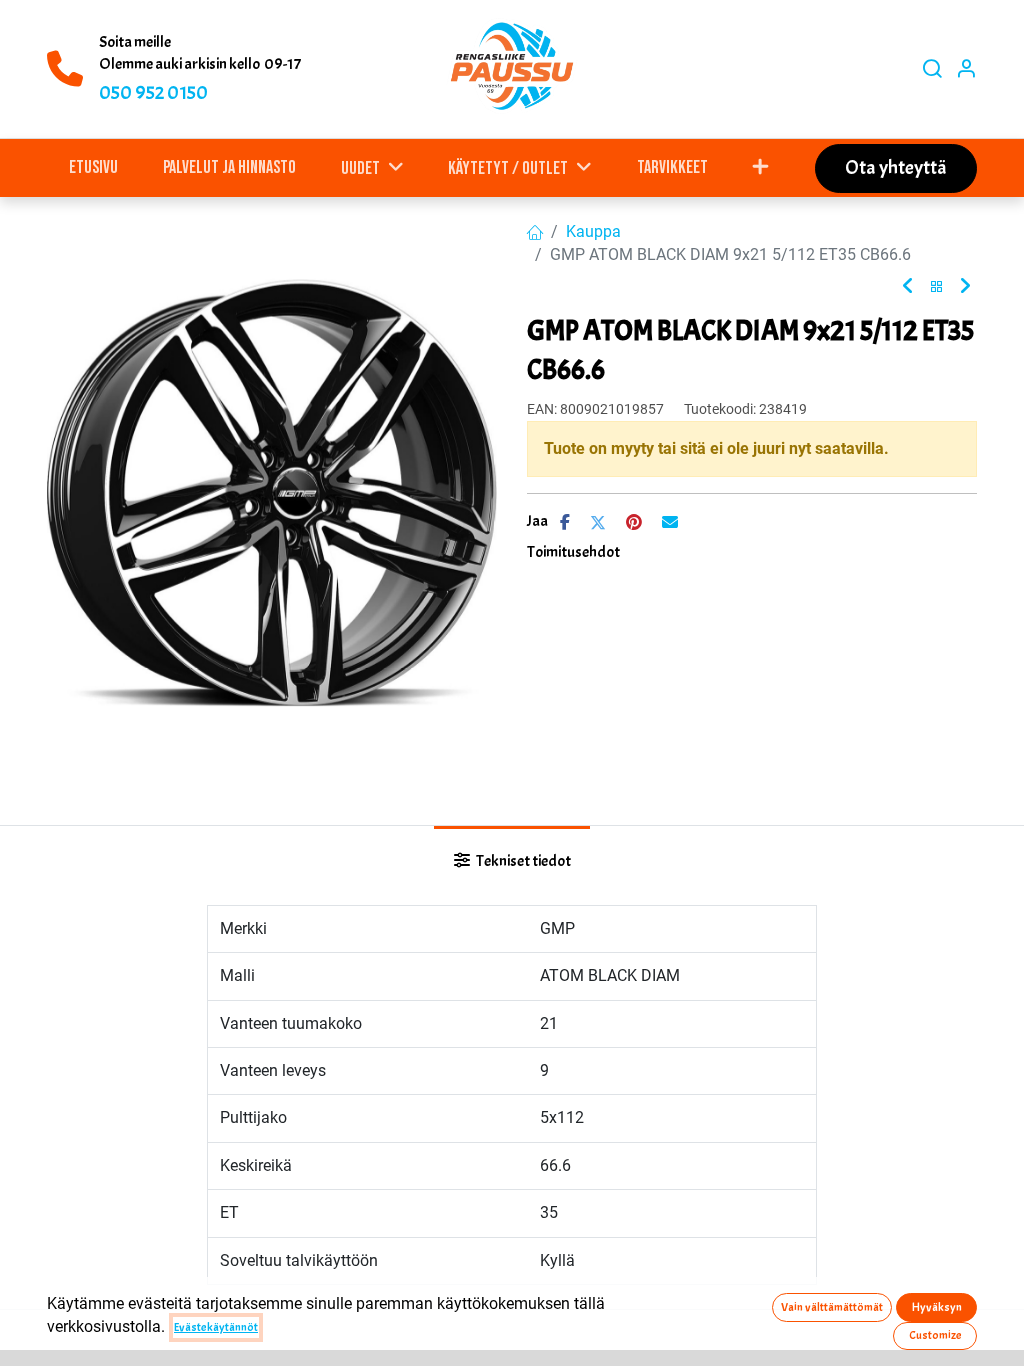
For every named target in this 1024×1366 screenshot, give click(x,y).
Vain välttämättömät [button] (832, 1307)
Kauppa (593, 231)
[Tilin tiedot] (966, 69)
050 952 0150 (153, 92)
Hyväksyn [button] (937, 1307)
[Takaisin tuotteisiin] (937, 287)
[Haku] (932, 69)
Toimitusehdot (573, 552)
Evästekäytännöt (216, 1327)
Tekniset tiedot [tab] (522, 861)
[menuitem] (94, 167)
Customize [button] (935, 1335)
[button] (761, 167)
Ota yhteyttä (896, 167)
